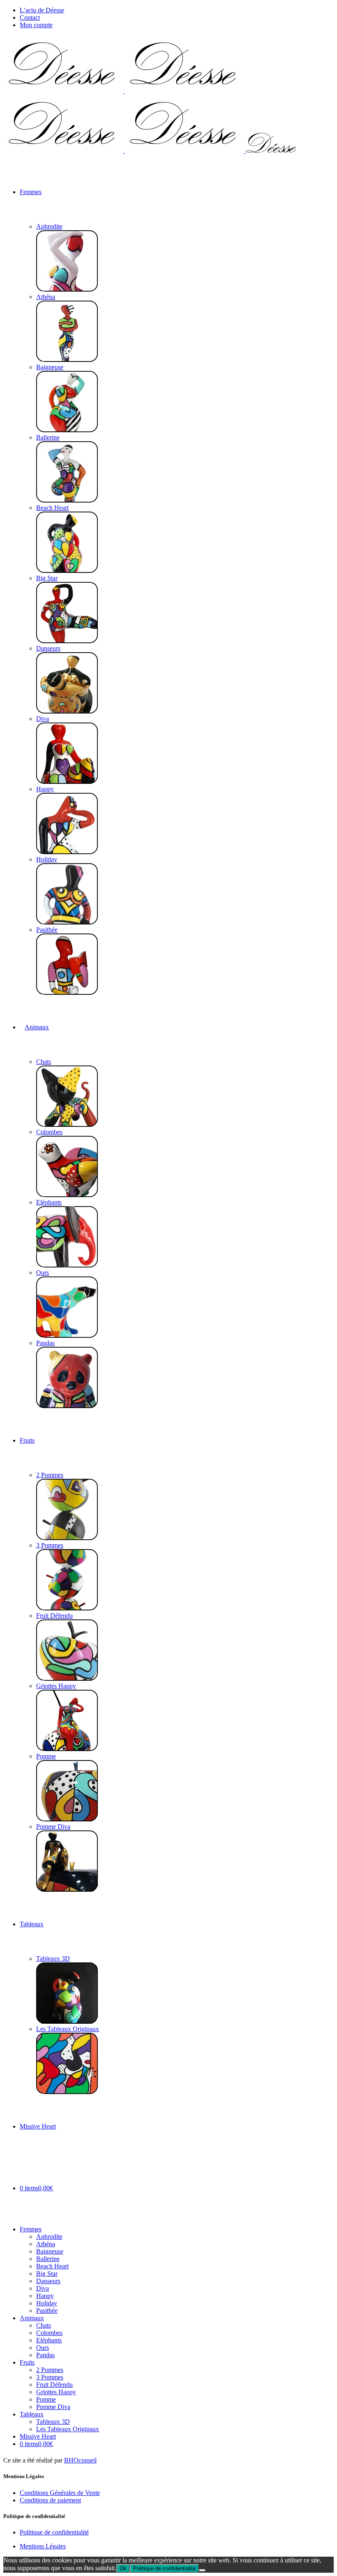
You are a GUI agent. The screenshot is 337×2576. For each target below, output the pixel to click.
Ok (123, 2568)
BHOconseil (80, 2460)
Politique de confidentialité (54, 2532)
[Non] (202, 2570)
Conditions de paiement (50, 2500)
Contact (30, 17)
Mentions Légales (43, 2546)
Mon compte (36, 25)
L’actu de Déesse (42, 10)
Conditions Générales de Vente (60, 2493)
